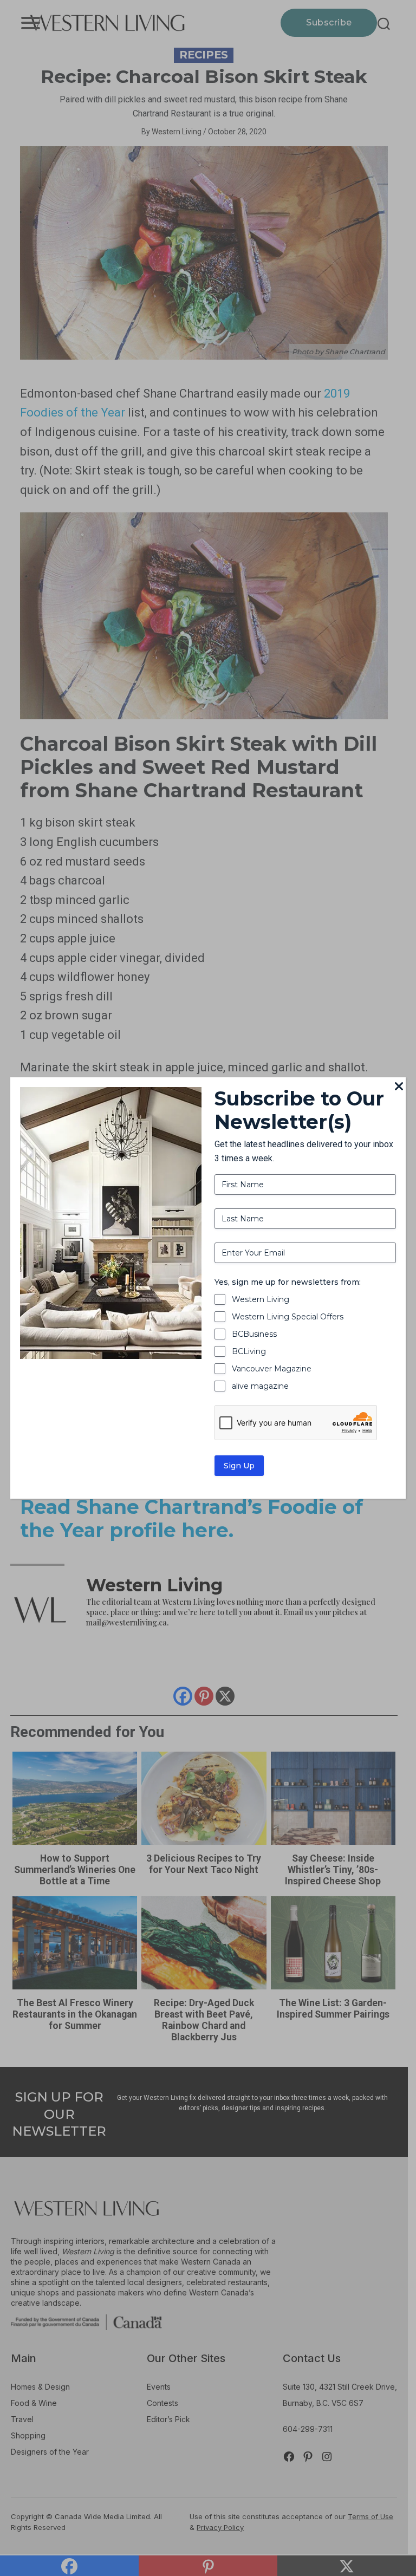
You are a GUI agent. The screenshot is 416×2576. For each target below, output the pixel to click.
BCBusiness (254, 1334)
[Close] (399, 1087)
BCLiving (249, 1351)
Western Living (261, 1299)
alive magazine (260, 1386)
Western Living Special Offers (288, 1317)
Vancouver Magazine (272, 1369)
